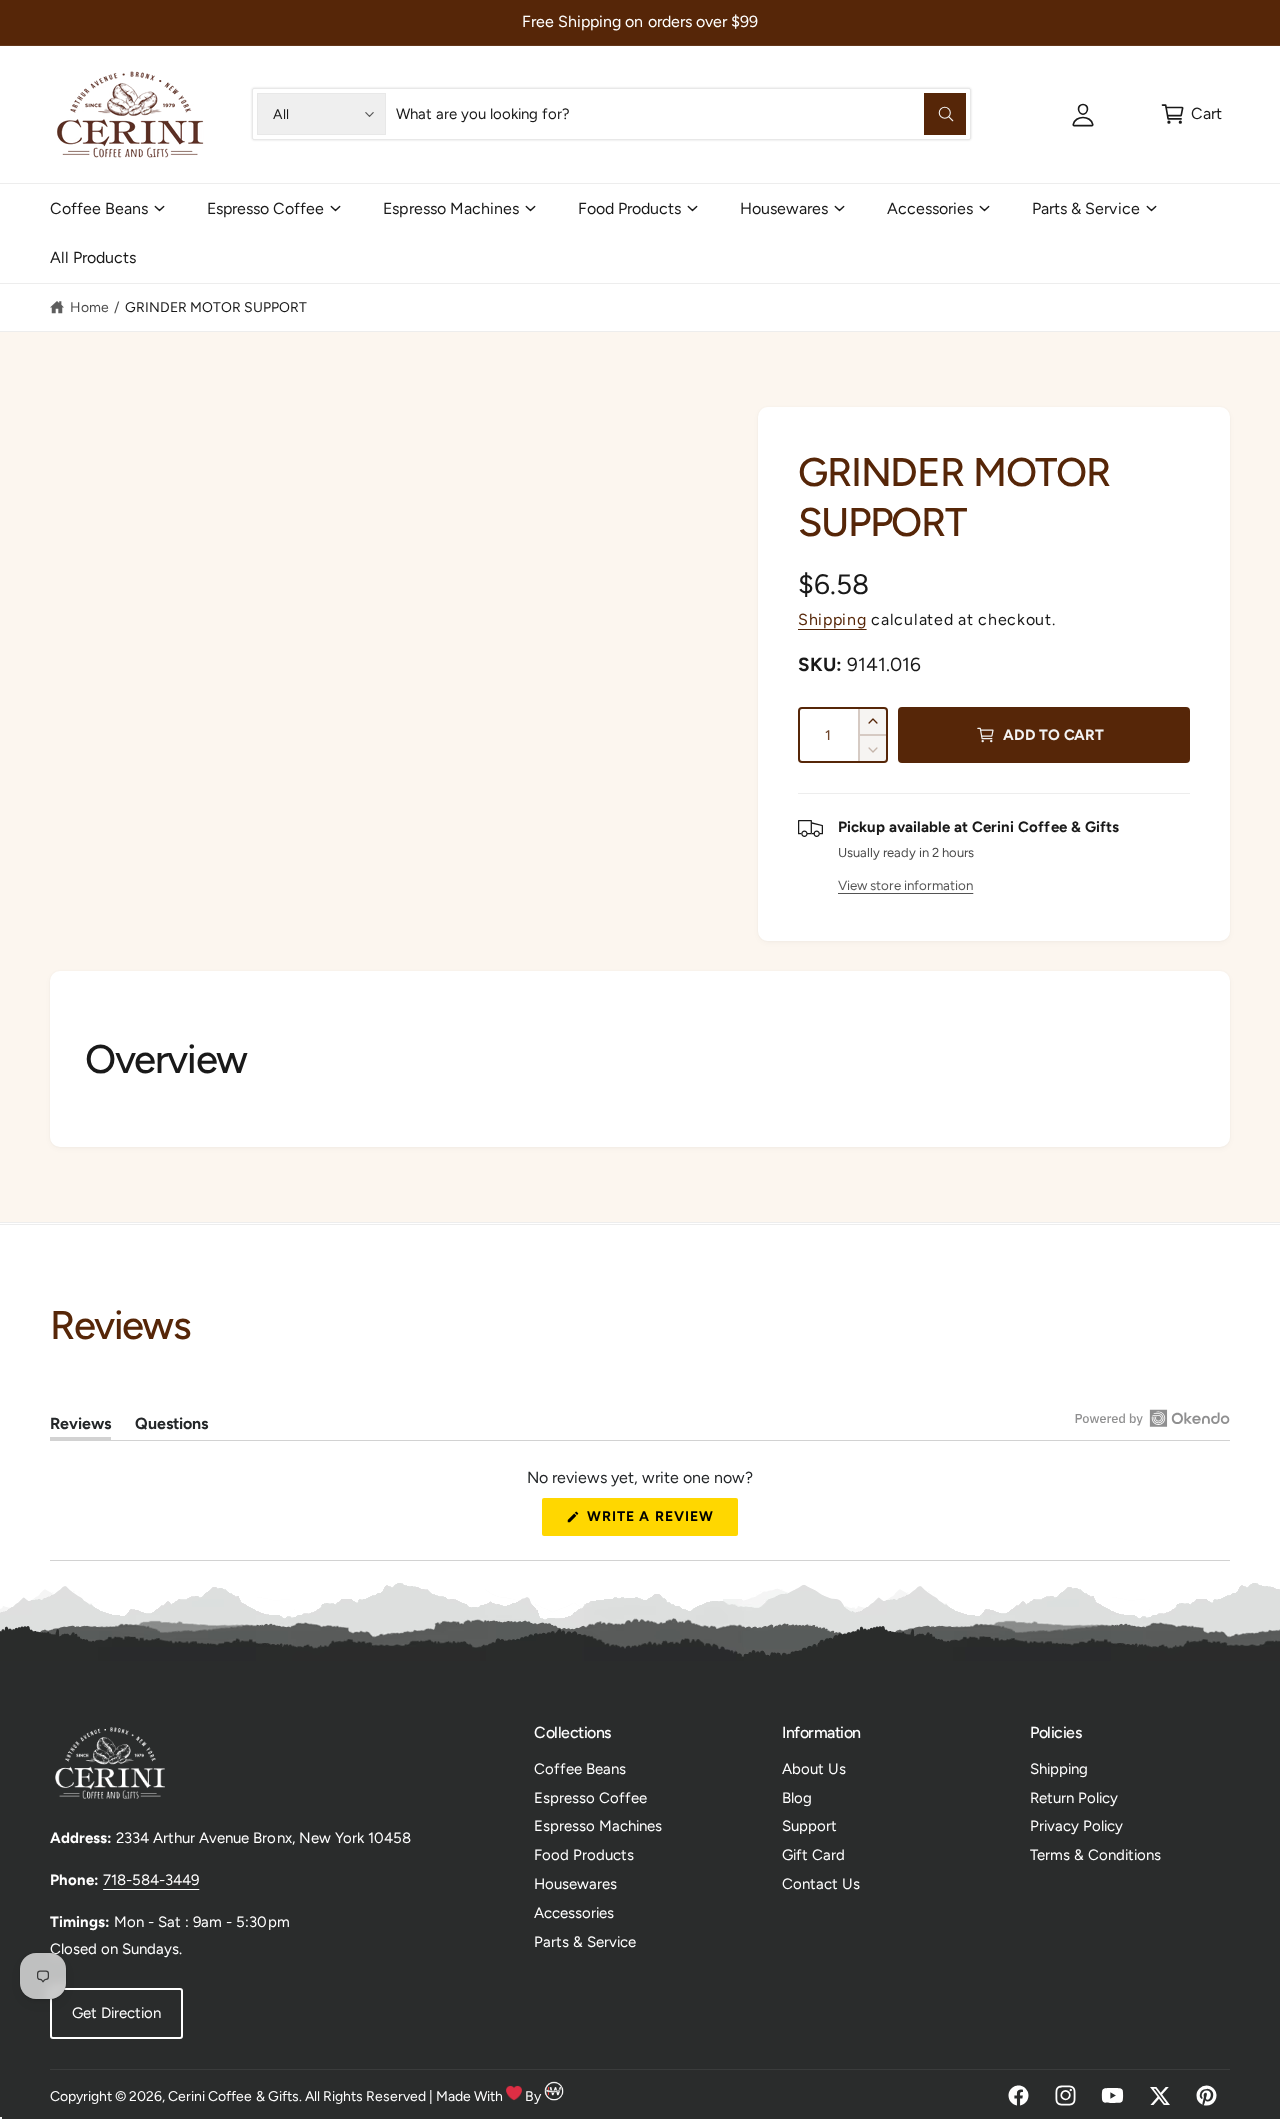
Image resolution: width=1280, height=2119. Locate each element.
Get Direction (116, 2013)
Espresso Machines (450, 208)
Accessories (930, 208)
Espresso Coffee (265, 208)
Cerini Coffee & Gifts (233, 2096)
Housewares (784, 208)
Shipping (832, 619)
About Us (814, 1769)
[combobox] (681, 114)
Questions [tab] (171, 1427)
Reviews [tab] (80, 1427)
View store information (905, 885)
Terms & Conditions (1095, 1855)
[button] (1190, 114)
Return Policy (1074, 1798)
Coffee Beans (99, 208)
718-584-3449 (151, 1880)
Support (809, 1826)
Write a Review (656, 1522)
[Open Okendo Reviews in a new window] (1152, 1418)
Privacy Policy (1076, 1826)
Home (89, 307)
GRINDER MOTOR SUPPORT (216, 307)
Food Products (629, 208)
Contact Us (821, 1884)
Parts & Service (1085, 208)
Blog (797, 1798)
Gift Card (813, 1855)
